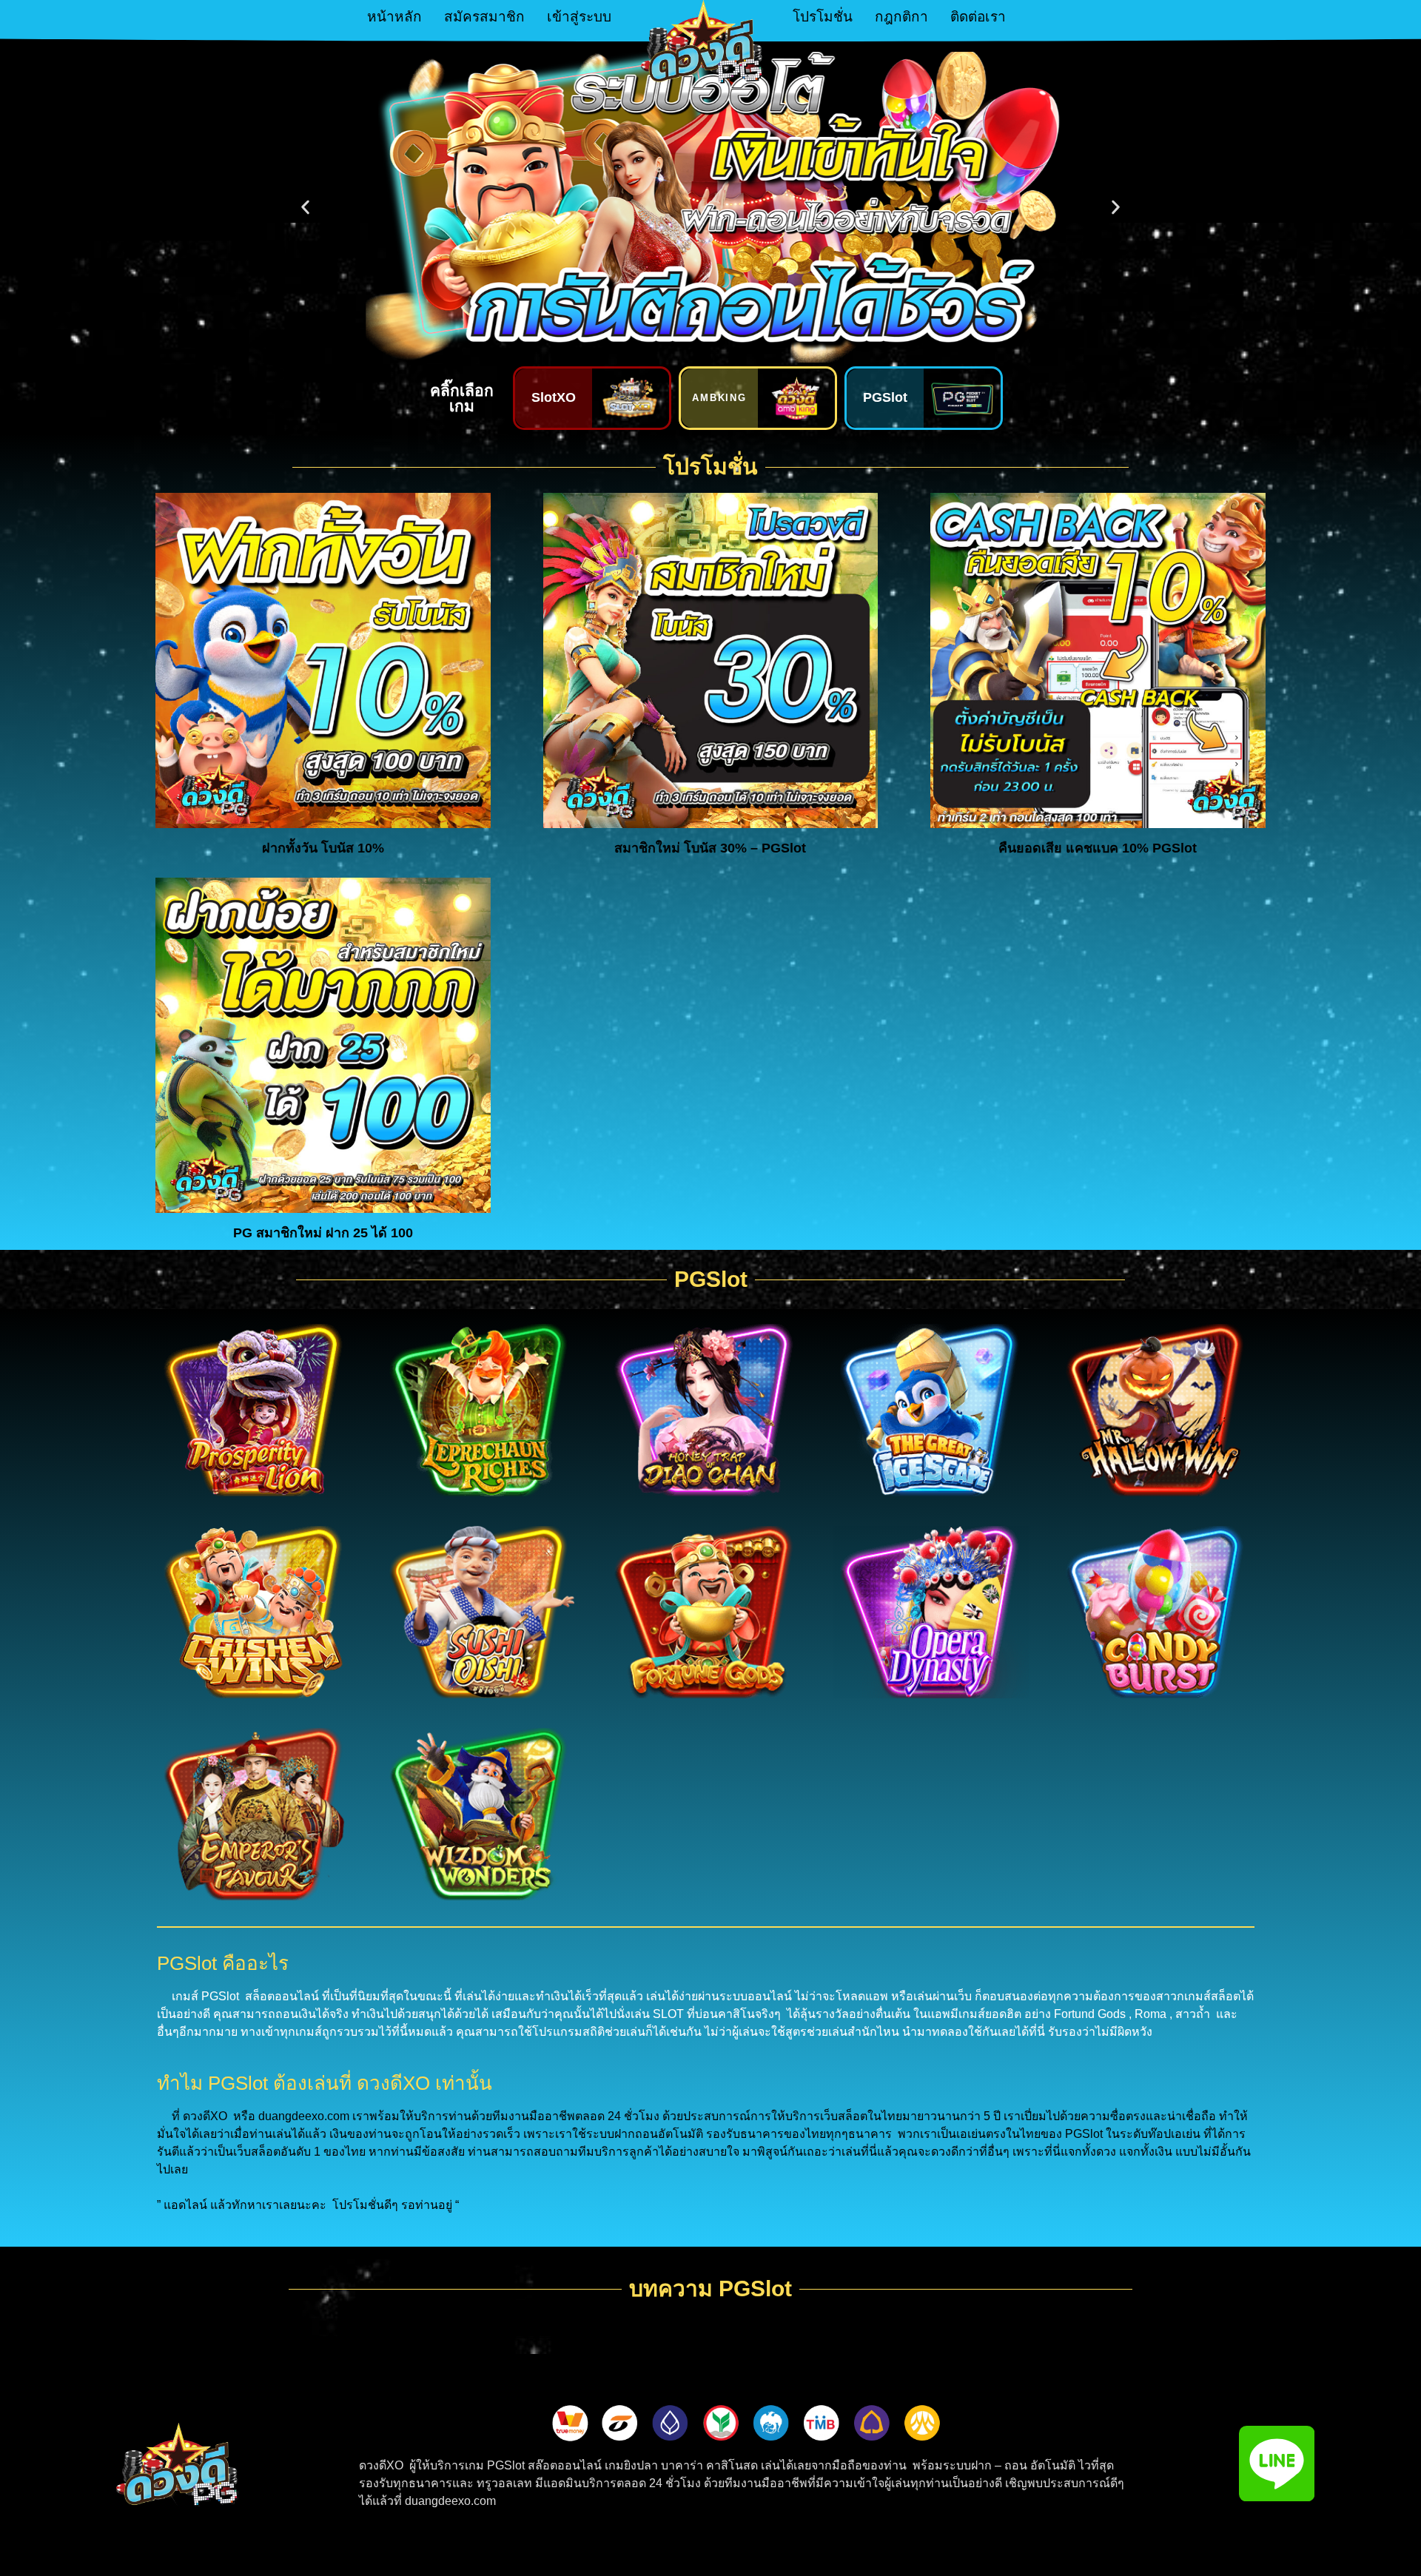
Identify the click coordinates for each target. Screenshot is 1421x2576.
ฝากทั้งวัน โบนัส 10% (323, 848)
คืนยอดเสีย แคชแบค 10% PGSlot (1098, 848)
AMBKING (720, 398)
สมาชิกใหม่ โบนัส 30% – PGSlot (710, 848)
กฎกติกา (901, 17)
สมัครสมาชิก (484, 17)
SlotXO (554, 397)
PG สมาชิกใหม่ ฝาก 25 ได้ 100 (323, 1233)
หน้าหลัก (394, 17)
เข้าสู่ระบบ (579, 17)
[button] (305, 208)
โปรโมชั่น (823, 17)
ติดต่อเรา (978, 17)
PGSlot (885, 397)
